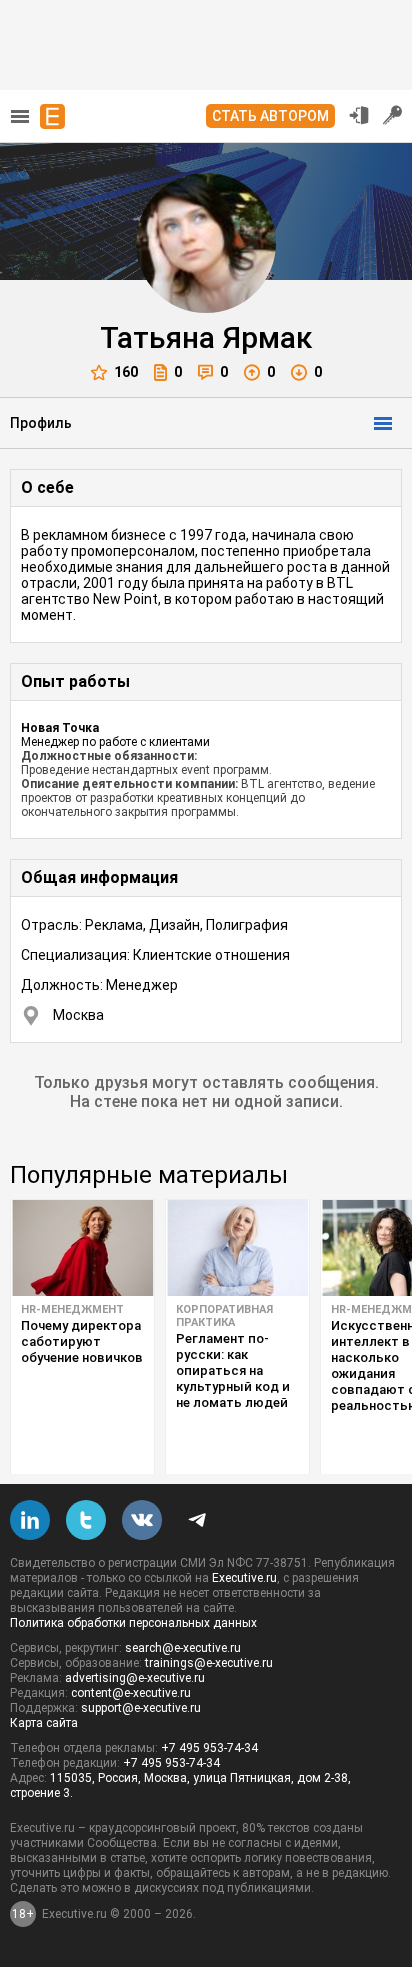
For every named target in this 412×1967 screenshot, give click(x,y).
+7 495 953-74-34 (209, 1748)
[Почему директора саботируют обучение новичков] (82, 1248)
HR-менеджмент (72, 1309)
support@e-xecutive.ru (141, 1708)
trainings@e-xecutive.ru (209, 1663)
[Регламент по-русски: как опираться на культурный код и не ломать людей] (237, 1248)
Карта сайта (44, 1723)
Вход (359, 115)
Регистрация (393, 115)
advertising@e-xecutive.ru (135, 1678)
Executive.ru (244, 1578)
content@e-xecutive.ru (131, 1693)
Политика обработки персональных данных (133, 1623)
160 (126, 372)
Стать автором (270, 116)
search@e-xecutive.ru (183, 1648)
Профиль (41, 423)
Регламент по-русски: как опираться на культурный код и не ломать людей (233, 1370)
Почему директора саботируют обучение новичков (82, 1341)
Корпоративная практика (224, 1316)
